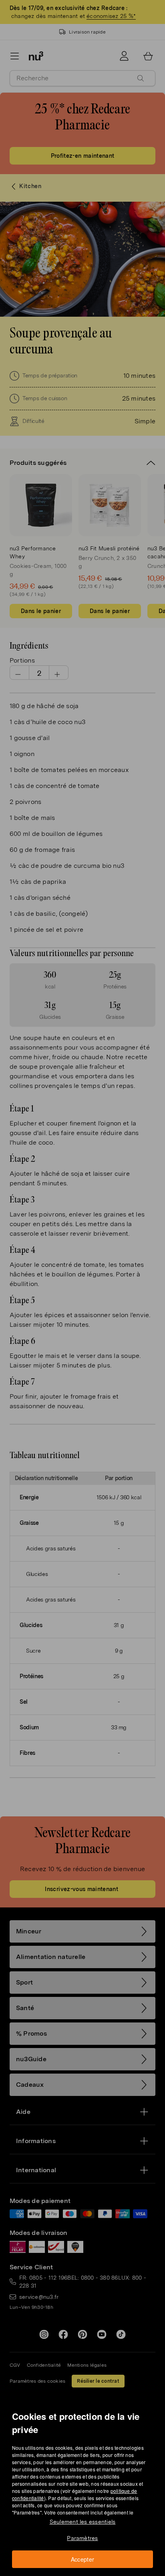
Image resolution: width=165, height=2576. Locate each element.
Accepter (83, 2559)
